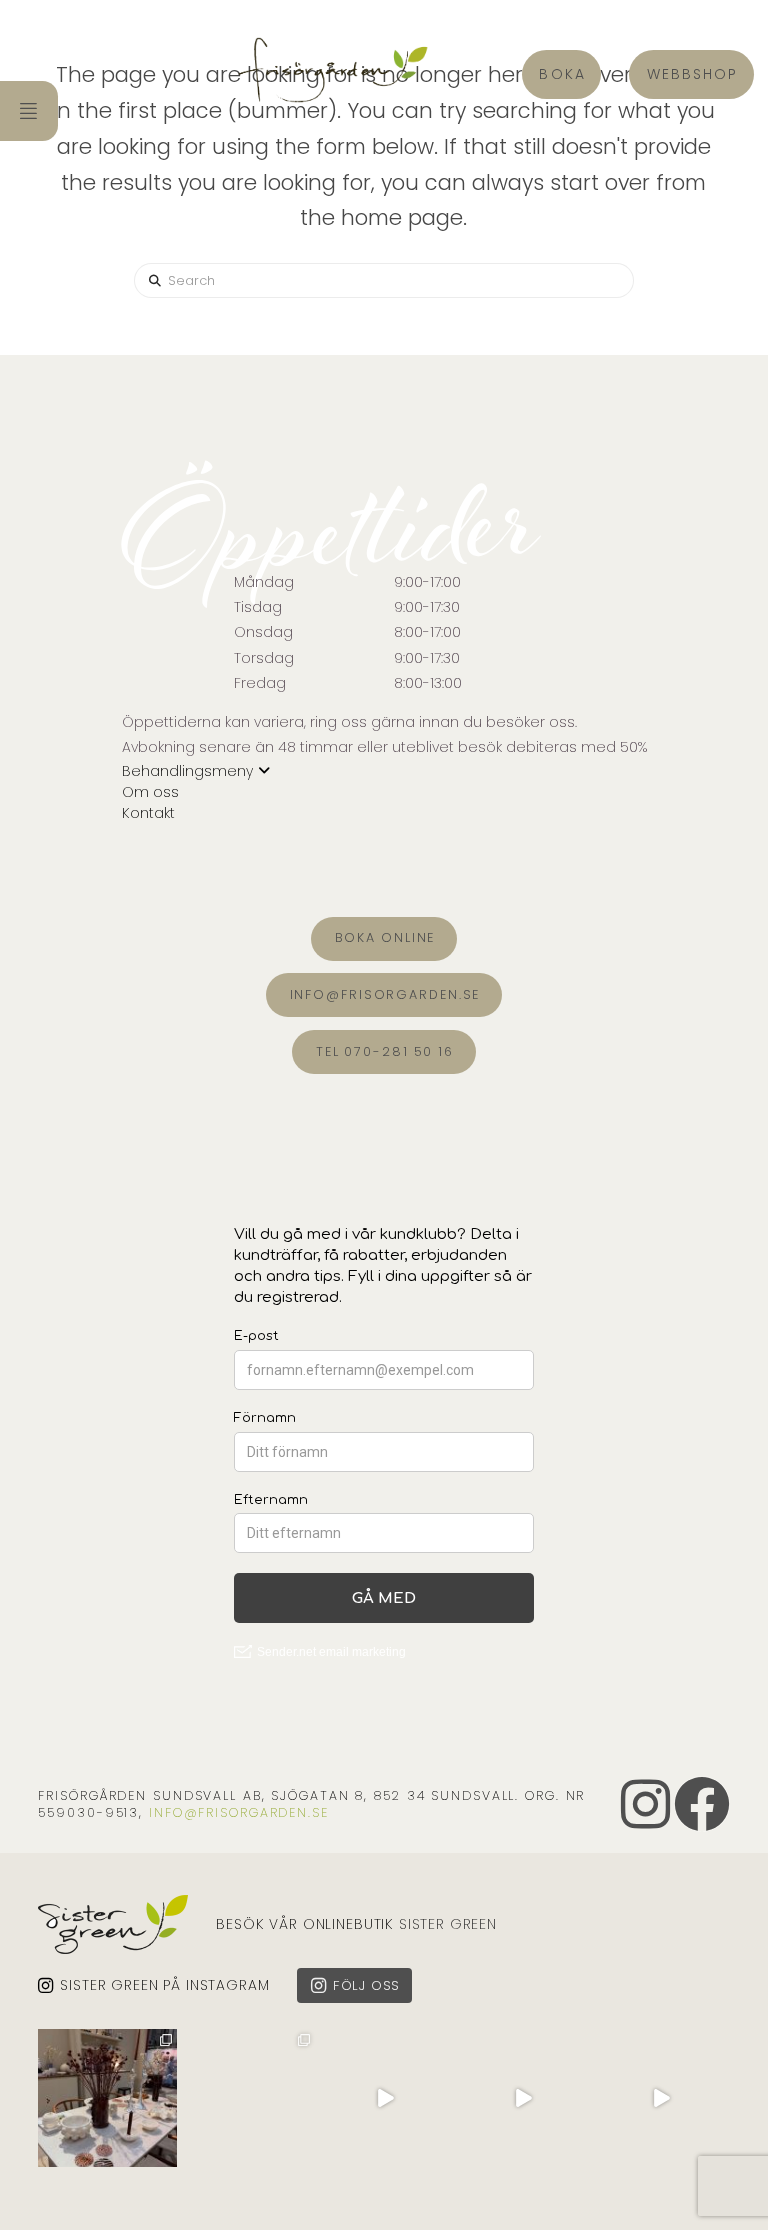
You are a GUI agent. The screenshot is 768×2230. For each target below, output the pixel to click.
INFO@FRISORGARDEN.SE (239, 1812)
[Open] (107, 2098)
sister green (448, 1924)
